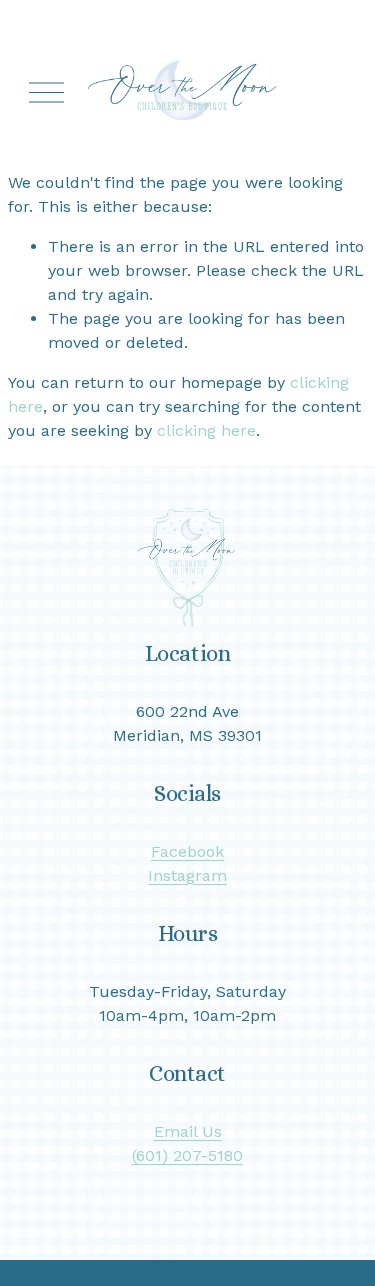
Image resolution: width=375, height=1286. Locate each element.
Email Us (188, 1131)
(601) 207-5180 (187, 1155)
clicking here (206, 430)
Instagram (187, 875)
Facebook (187, 851)
